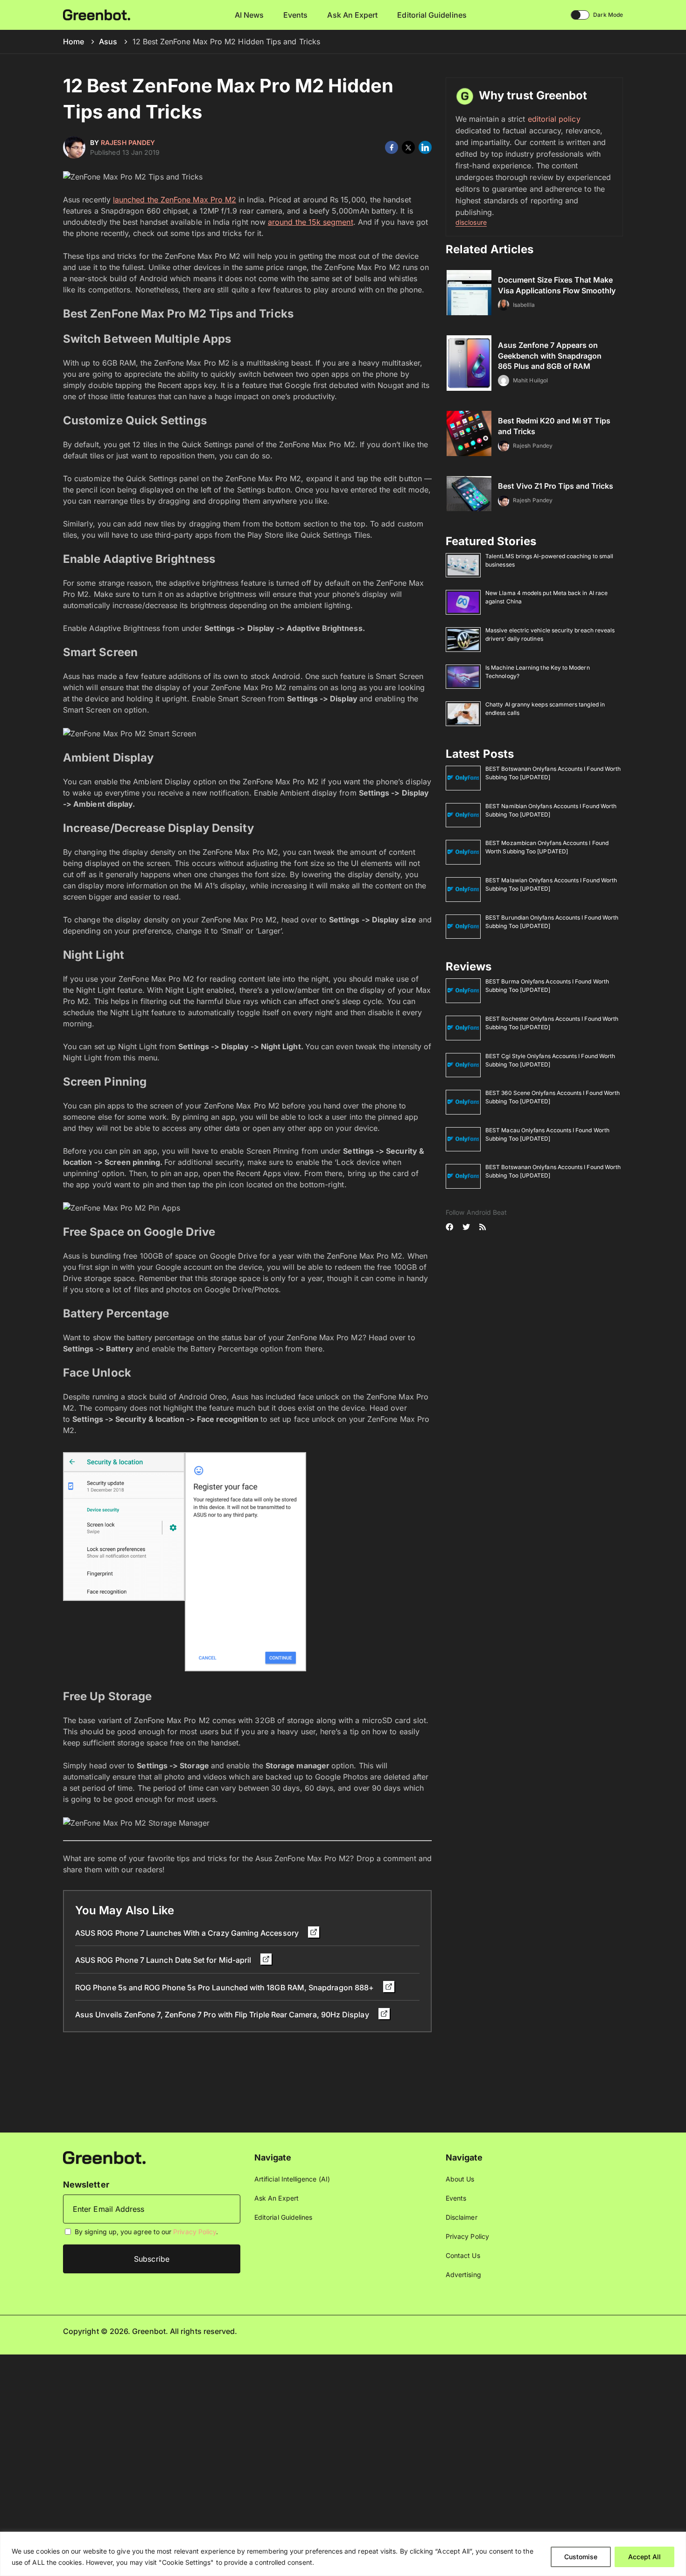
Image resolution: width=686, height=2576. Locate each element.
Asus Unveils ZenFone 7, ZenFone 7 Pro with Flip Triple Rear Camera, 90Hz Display (223, 2015)
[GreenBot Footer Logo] (104, 2157)
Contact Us (463, 2255)
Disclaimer (462, 2217)
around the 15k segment (311, 222)
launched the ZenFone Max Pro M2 (175, 200)
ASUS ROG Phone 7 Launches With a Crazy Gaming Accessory (188, 1933)
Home (73, 42)
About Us (460, 2179)
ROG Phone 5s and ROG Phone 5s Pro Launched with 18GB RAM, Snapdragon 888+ (225, 1987)
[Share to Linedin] (425, 147)
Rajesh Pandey (128, 142)
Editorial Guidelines (432, 15)
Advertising (463, 2275)
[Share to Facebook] (392, 147)
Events (295, 15)
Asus (108, 42)
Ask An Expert (352, 15)
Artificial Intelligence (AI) (292, 2179)
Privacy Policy (195, 2232)
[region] (343, 2554)
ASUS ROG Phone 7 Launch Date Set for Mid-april (164, 1960)
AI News (249, 15)
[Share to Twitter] (408, 147)
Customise (581, 2557)
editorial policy (554, 119)
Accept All (644, 2557)
